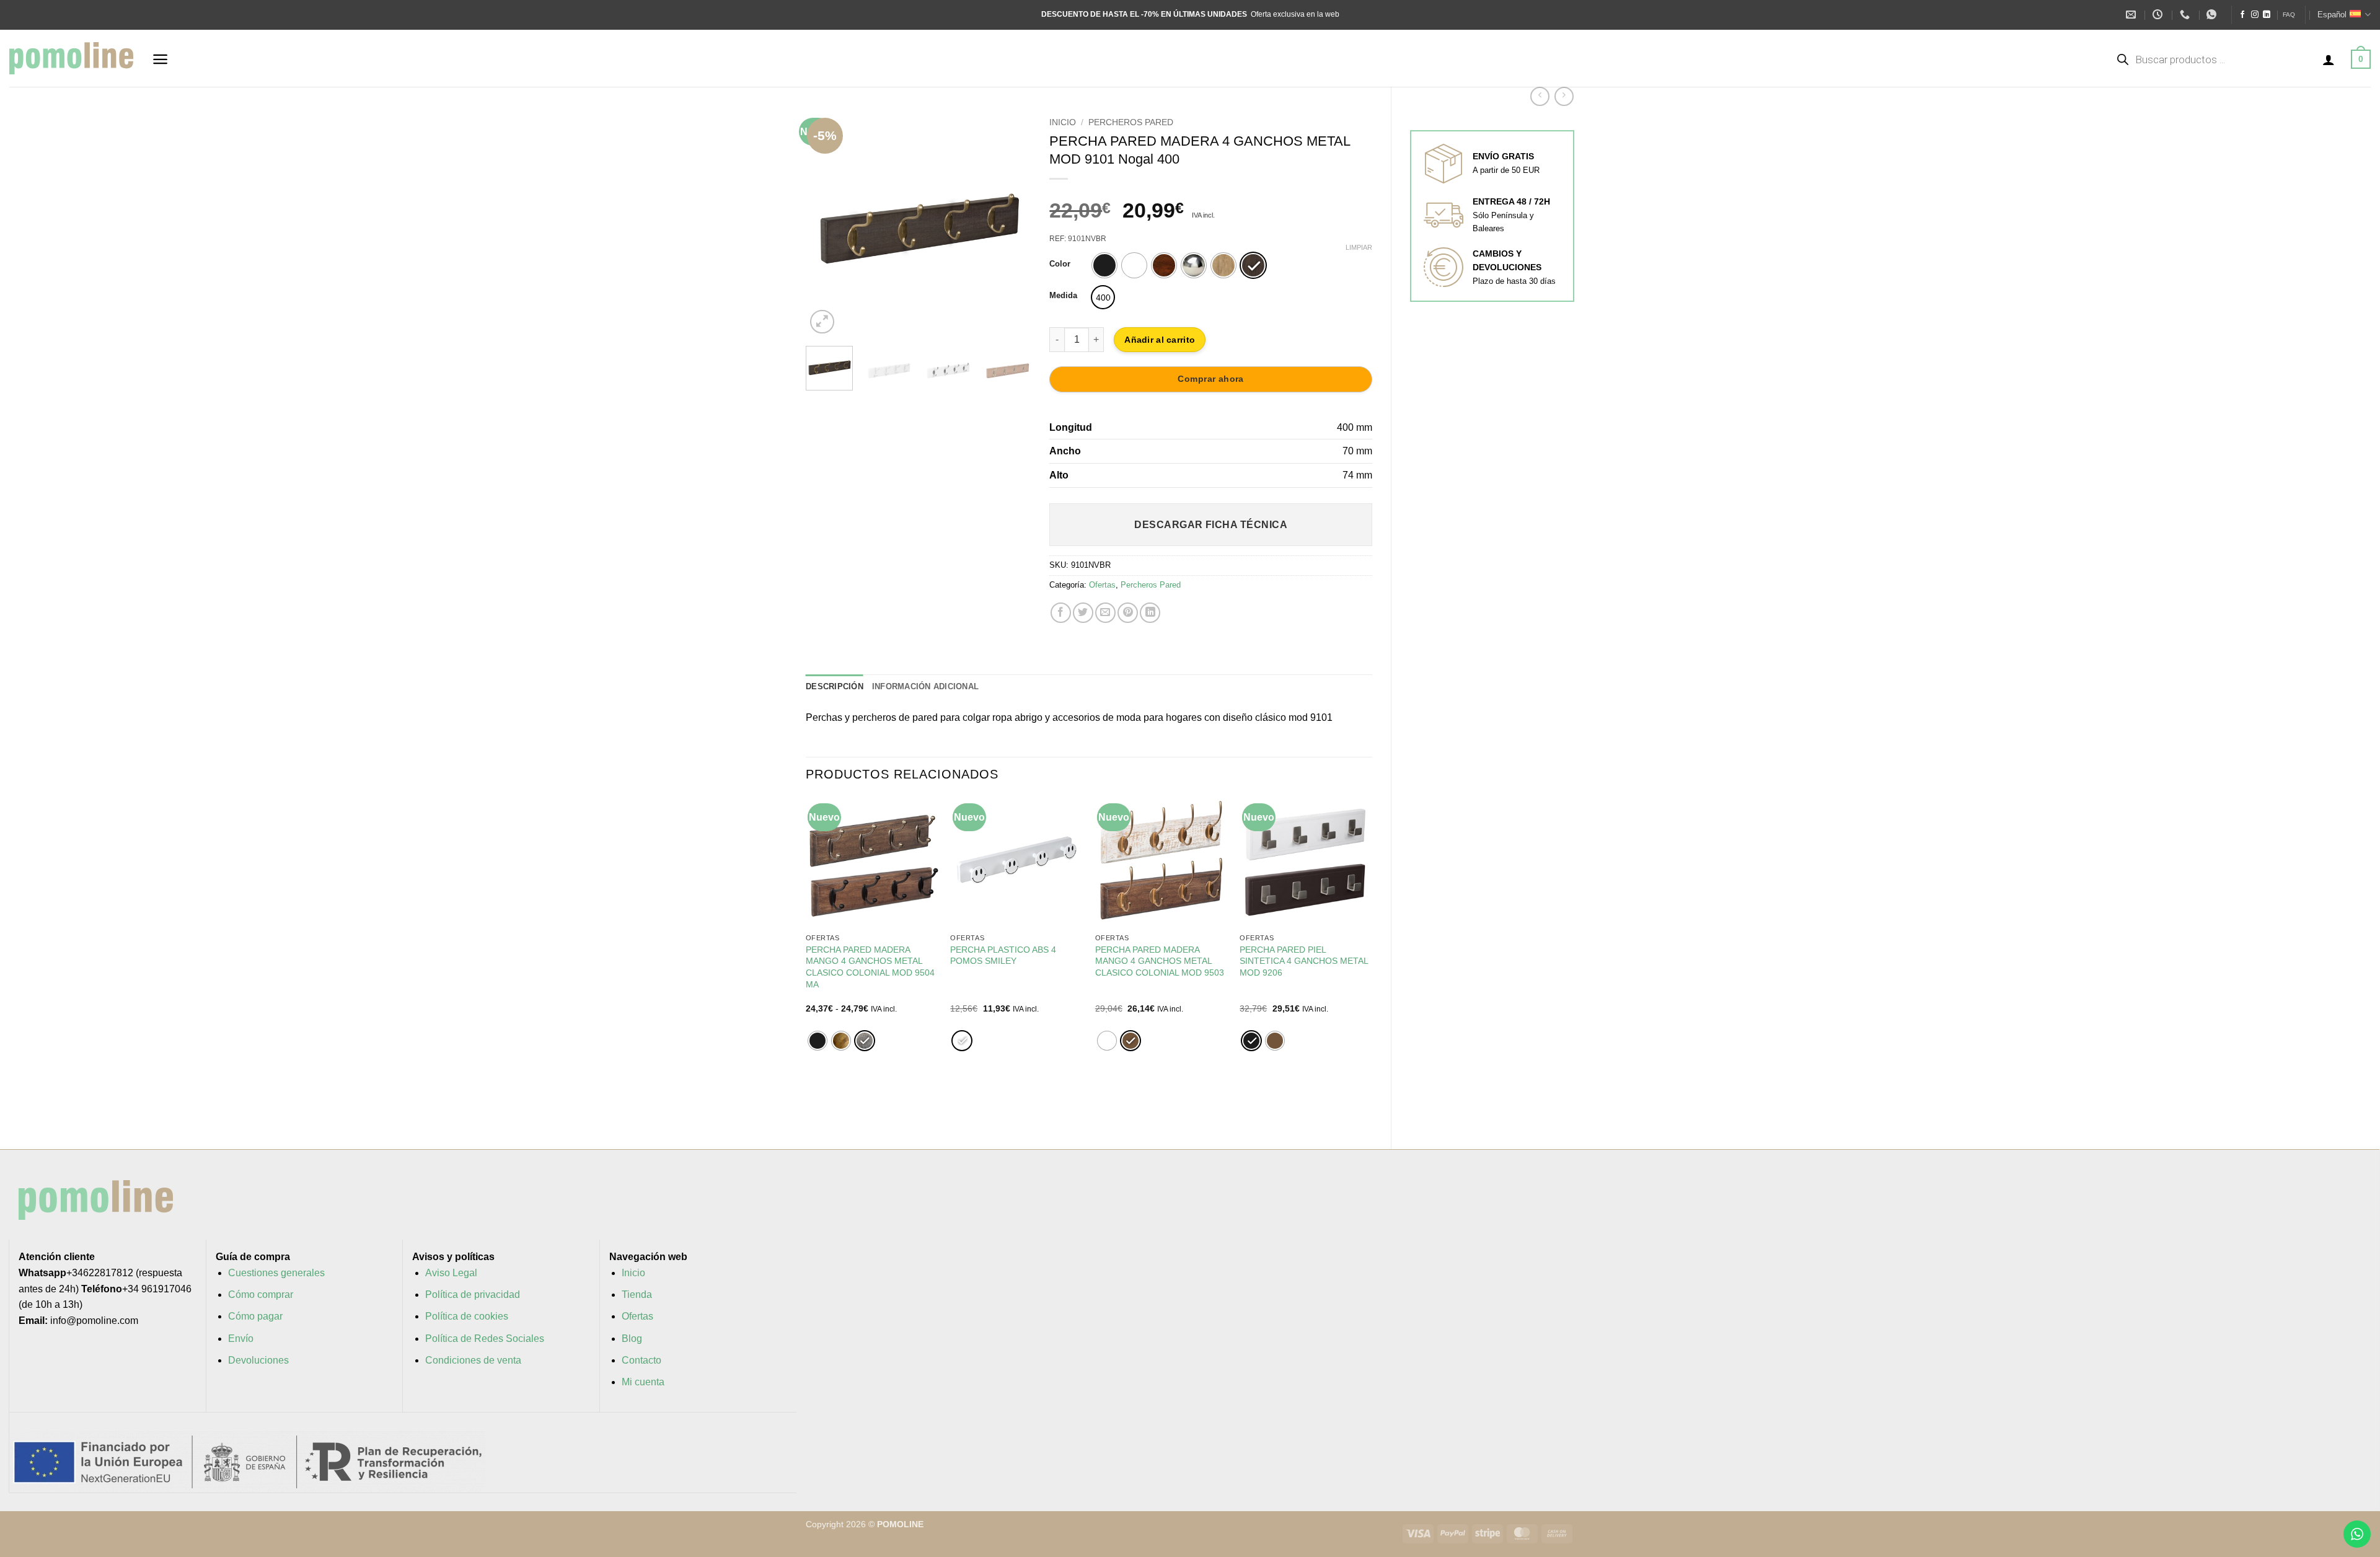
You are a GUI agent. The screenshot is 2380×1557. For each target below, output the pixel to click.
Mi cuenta (643, 1382)
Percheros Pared (1131, 122)
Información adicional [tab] (925, 686)
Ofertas (1102, 585)
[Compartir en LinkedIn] (1150, 613)
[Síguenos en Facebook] (2242, 15)
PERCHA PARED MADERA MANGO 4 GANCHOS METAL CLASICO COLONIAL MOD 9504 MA (870, 967)
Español (2332, 15)
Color (1060, 264)
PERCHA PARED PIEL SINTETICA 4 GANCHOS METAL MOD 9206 (1304, 961)
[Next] (1011, 224)
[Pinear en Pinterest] (1128, 613)
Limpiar (1359, 247)
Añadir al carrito (1160, 340)
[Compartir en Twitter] (1083, 613)
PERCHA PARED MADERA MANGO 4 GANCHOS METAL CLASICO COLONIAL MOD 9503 (1160, 961)
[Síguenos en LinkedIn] (2267, 15)
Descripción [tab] (835, 686)
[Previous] (826, 224)
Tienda (637, 1295)
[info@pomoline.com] (2132, 15)
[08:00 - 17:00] (2159, 15)
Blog (632, 1339)
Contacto (641, 1360)
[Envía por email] (1105, 613)
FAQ (2289, 15)
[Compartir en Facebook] (1061, 613)
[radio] (1104, 265)
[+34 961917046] (2186, 15)
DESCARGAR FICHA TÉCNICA (1211, 525)
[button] (160, 59)
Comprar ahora (1210, 379)
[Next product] (1540, 96)
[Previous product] (1564, 96)
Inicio (1063, 122)
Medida (1063, 296)
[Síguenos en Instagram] (2255, 15)
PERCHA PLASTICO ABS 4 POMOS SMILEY (1003, 955)
